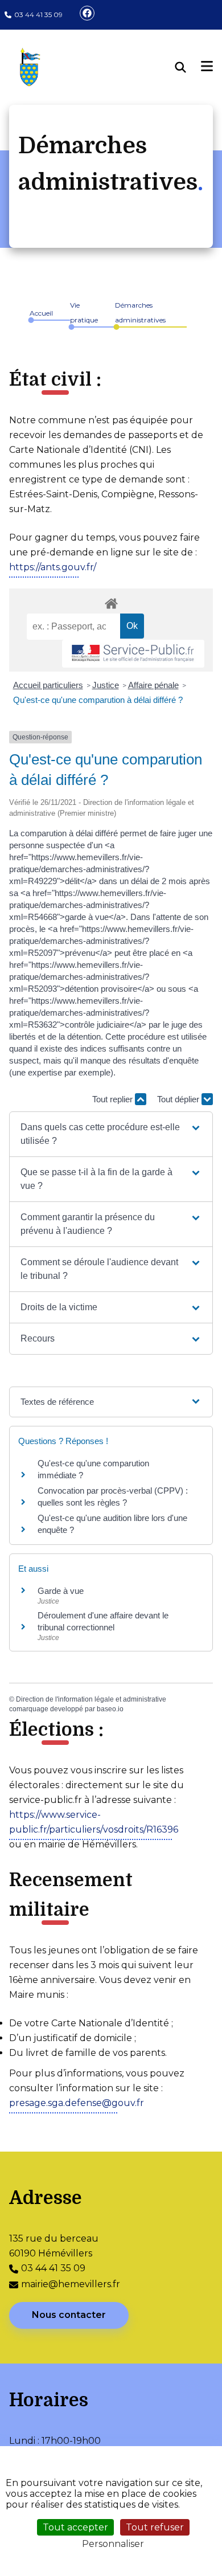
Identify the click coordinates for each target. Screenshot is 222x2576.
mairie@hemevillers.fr (71, 2284)
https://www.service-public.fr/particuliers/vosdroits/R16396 (94, 1822)
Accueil (41, 313)
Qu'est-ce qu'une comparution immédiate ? (93, 1469)
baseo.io (110, 1709)
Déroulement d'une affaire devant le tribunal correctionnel (103, 1621)
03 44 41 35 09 (38, 15)
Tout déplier (179, 1099)
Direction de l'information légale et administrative (91, 1699)
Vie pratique (84, 312)
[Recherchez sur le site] (188, 67)
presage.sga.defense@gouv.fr (77, 2103)
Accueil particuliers (48, 685)
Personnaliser (113, 2544)
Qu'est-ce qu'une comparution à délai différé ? (98, 700)
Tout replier (114, 1099)
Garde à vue (61, 1591)
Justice (106, 685)
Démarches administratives (140, 312)
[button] (111, 1134)
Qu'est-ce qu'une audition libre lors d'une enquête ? (112, 1524)
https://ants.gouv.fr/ (53, 567)
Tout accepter (75, 2527)
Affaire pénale (153, 685)
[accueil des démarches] (111, 602)
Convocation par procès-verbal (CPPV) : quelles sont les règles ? (113, 1496)
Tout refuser (155, 2527)
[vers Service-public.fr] (133, 654)
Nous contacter (69, 2315)
